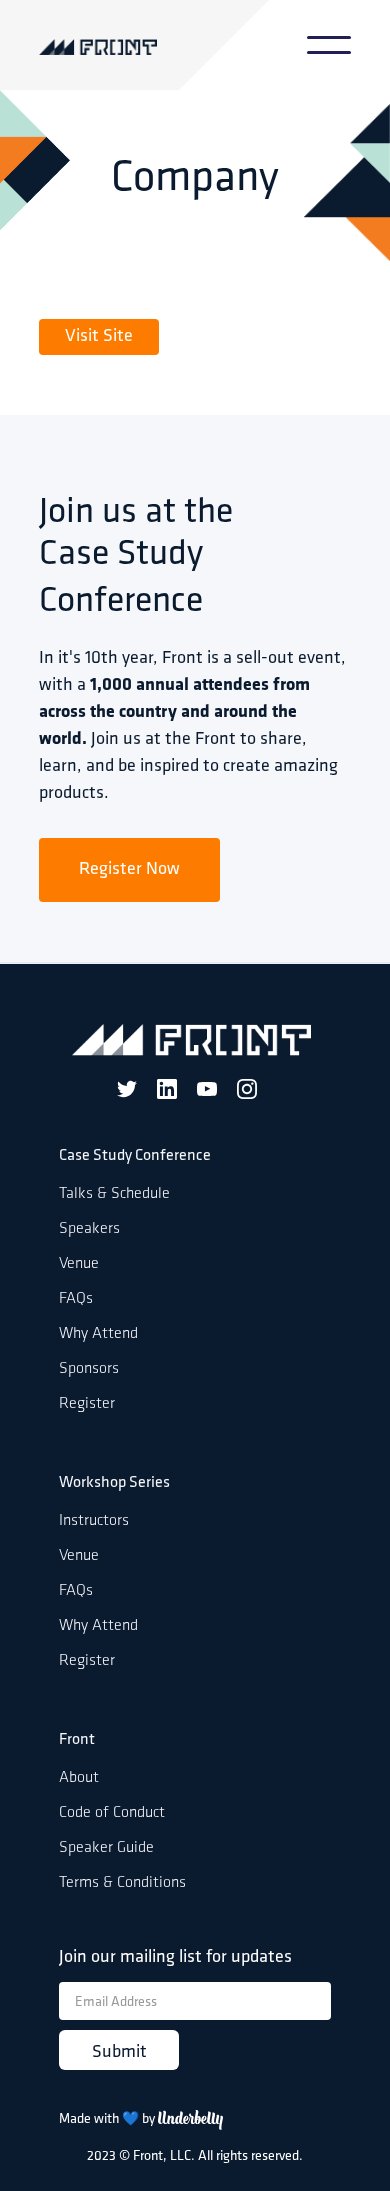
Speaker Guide (106, 1848)
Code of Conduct (112, 1813)
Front (77, 1740)
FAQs (76, 1299)
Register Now (129, 870)
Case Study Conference (135, 1156)
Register (87, 1404)
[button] (329, 45)
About (79, 1778)
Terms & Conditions (122, 1883)
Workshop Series (114, 1483)
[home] (126, 45)
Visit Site (99, 337)
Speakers (89, 1229)
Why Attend (98, 1334)
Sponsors (89, 1369)
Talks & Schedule (114, 1194)
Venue (79, 1264)
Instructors (94, 1521)
